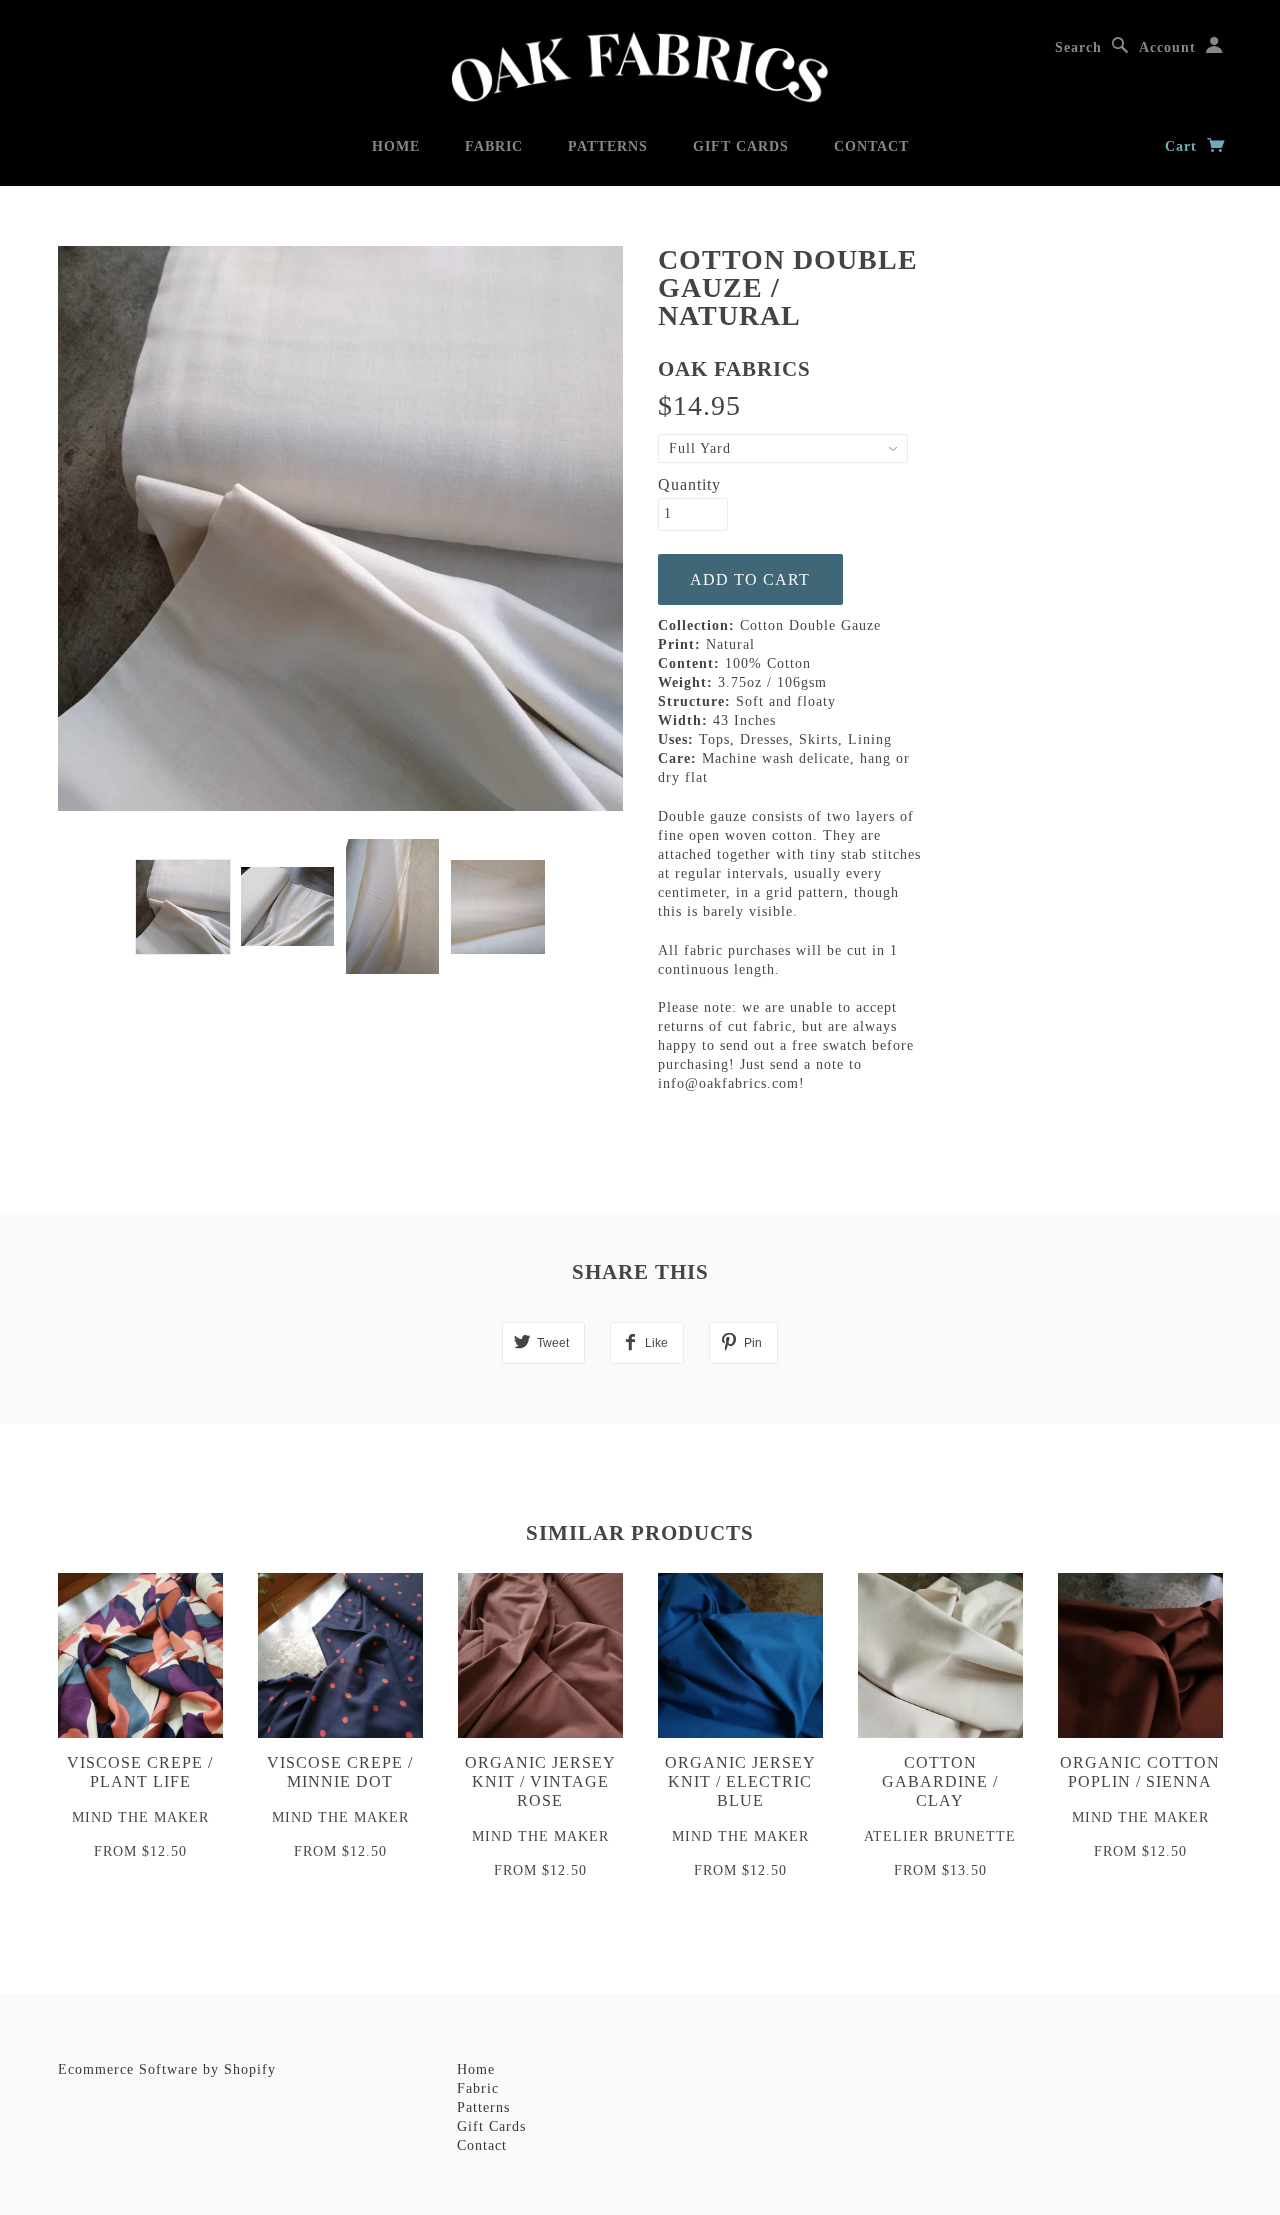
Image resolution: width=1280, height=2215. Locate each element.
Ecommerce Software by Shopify (167, 2069)
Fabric (494, 146)
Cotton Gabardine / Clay (940, 1781)
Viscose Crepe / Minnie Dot (340, 1772)
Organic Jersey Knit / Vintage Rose (540, 1781)
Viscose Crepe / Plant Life (140, 1772)
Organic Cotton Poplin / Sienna (1140, 1772)
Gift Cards (741, 146)
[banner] (640, 67)
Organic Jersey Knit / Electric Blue (740, 1781)
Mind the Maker (140, 1817)
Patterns (608, 146)
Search (1078, 47)
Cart (1183, 146)
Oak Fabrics (734, 369)
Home (396, 146)
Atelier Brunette (940, 1836)
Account (1167, 47)
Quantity (689, 484)
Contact (871, 146)
